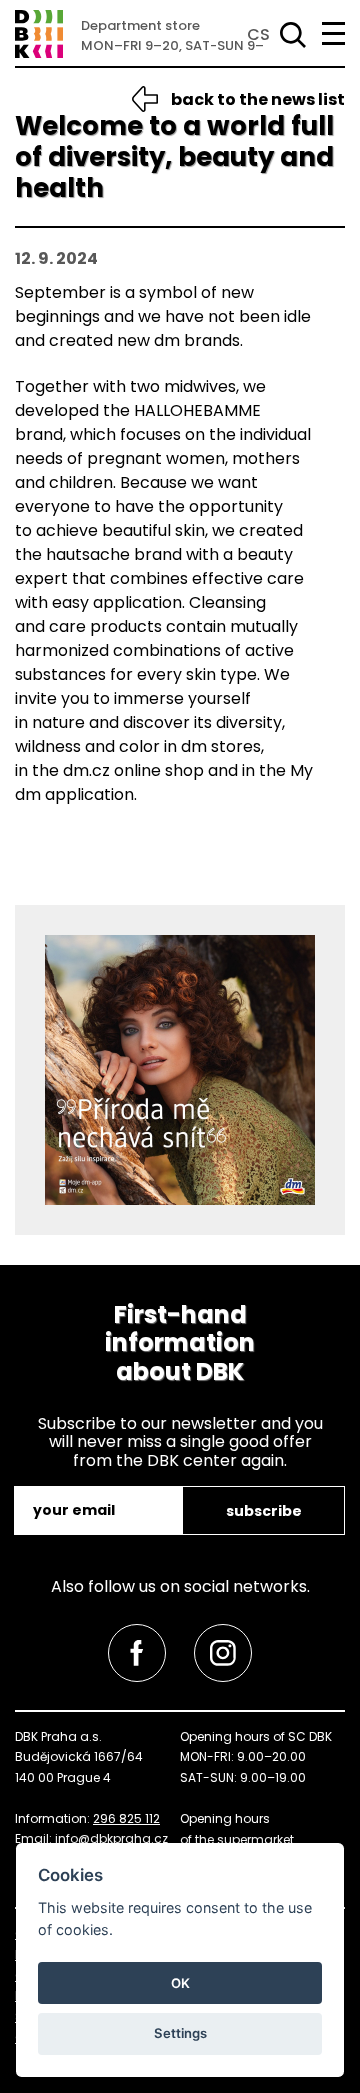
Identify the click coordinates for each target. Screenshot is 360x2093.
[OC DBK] (39, 34)
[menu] (333, 33)
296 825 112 (126, 1818)
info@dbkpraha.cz (111, 1838)
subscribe (264, 1511)
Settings (180, 2033)
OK (180, 1983)
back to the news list (258, 99)
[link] (137, 1653)
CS (258, 34)
